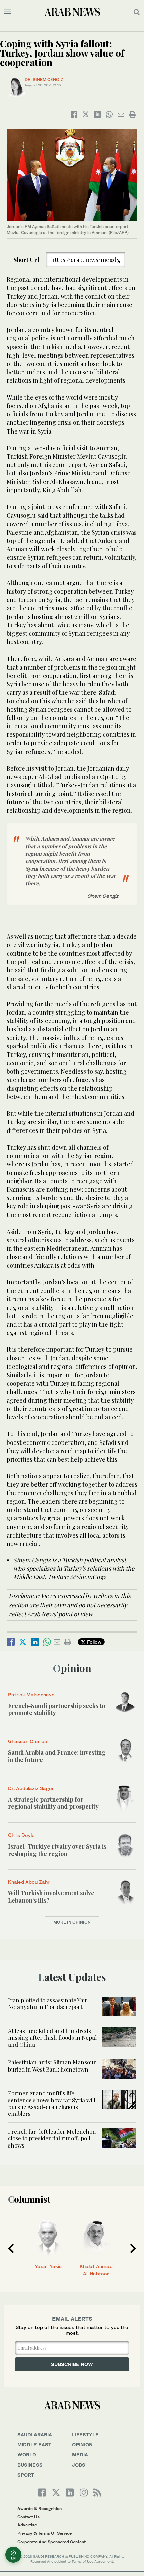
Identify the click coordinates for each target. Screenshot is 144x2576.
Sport (26, 2475)
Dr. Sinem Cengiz (44, 80)
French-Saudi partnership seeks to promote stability (57, 1709)
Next (133, 2248)
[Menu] (8, 12)
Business (30, 2465)
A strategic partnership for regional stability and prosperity (53, 1803)
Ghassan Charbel (28, 1741)
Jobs (79, 2465)
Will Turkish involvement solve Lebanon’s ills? (51, 1897)
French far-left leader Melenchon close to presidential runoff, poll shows (52, 2138)
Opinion (72, 1668)
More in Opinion (72, 1922)
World (27, 2455)
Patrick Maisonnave (31, 1694)
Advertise (27, 2525)
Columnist (29, 2199)
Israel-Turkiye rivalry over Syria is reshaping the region (57, 1850)
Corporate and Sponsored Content (52, 2542)
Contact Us (28, 2517)
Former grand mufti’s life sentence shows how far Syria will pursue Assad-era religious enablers (52, 2103)
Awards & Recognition (40, 2509)
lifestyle (85, 2435)
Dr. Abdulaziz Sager (31, 1788)
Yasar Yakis (48, 2266)
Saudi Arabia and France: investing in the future (57, 1756)
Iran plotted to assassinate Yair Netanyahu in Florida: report (48, 2003)
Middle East (34, 2445)
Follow (94, 1642)
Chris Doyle (21, 1835)
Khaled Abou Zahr (29, 1882)
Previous (11, 2248)
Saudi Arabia (35, 2435)
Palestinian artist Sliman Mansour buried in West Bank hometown (52, 2065)
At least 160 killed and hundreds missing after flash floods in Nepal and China (52, 2038)
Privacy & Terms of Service (45, 2533)
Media (80, 2455)
